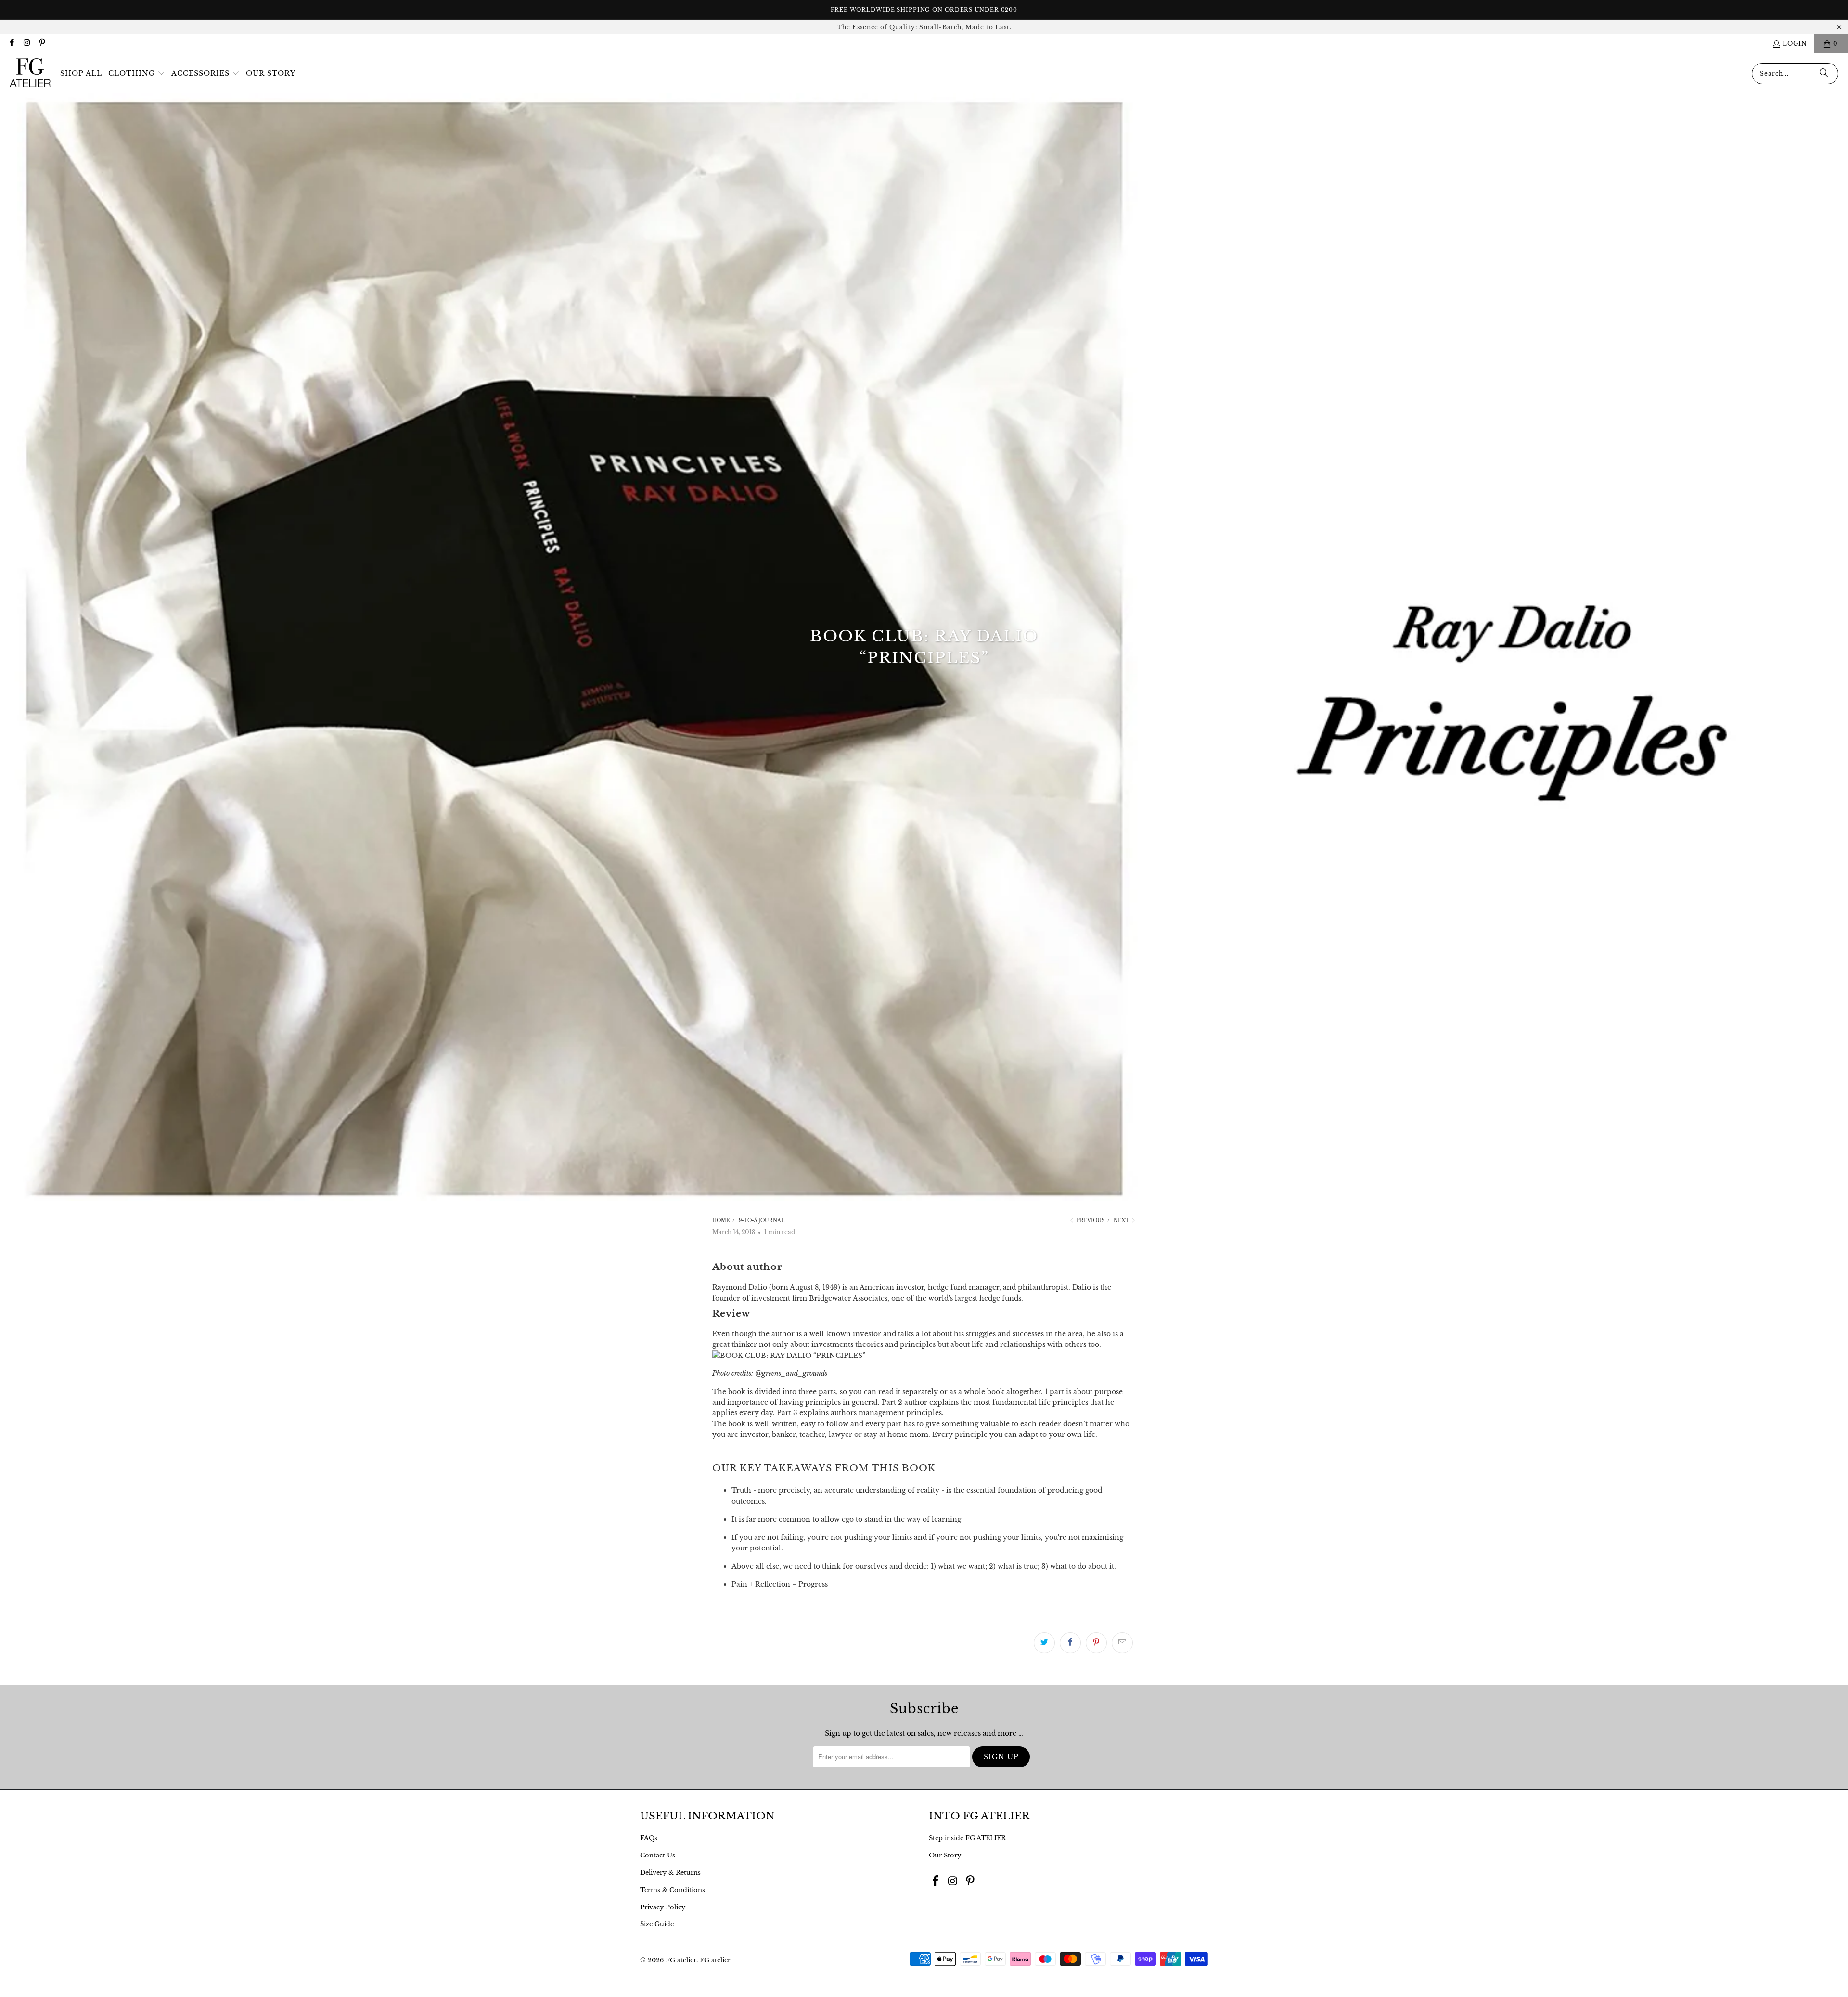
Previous (1090, 1221)
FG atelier (681, 1960)
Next (1122, 1221)
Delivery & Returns (670, 1873)
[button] (137, 74)
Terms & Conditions (673, 1890)
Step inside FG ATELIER (967, 1838)
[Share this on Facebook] (1070, 1643)
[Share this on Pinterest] (1096, 1643)
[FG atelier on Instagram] (26, 44)
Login (1795, 44)
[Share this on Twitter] (1044, 1643)
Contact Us (658, 1855)
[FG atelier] (30, 73)
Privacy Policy (663, 1907)
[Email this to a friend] (1122, 1643)
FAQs (649, 1838)
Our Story (945, 1855)
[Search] (1824, 74)
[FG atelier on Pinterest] (42, 44)
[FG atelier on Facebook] (11, 44)
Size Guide (657, 1924)
